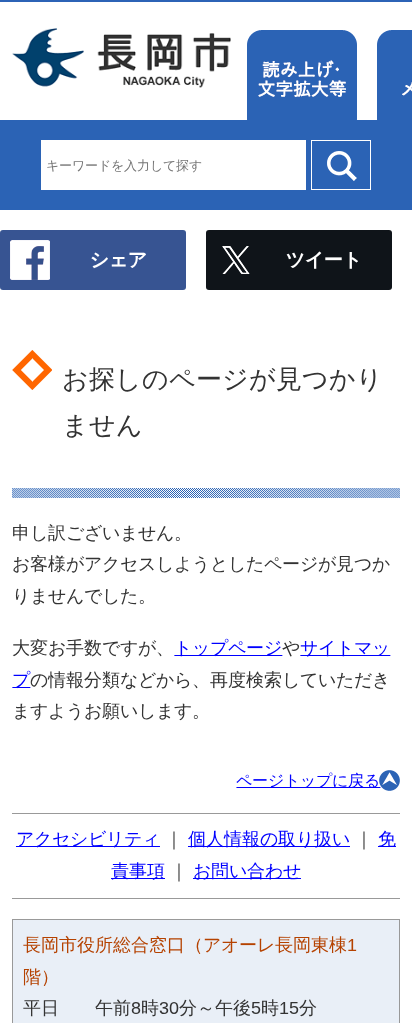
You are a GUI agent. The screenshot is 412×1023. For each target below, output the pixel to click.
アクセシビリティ (88, 839)
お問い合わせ (247, 871)
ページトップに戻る (308, 780)
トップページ (228, 648)
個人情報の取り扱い (269, 839)
